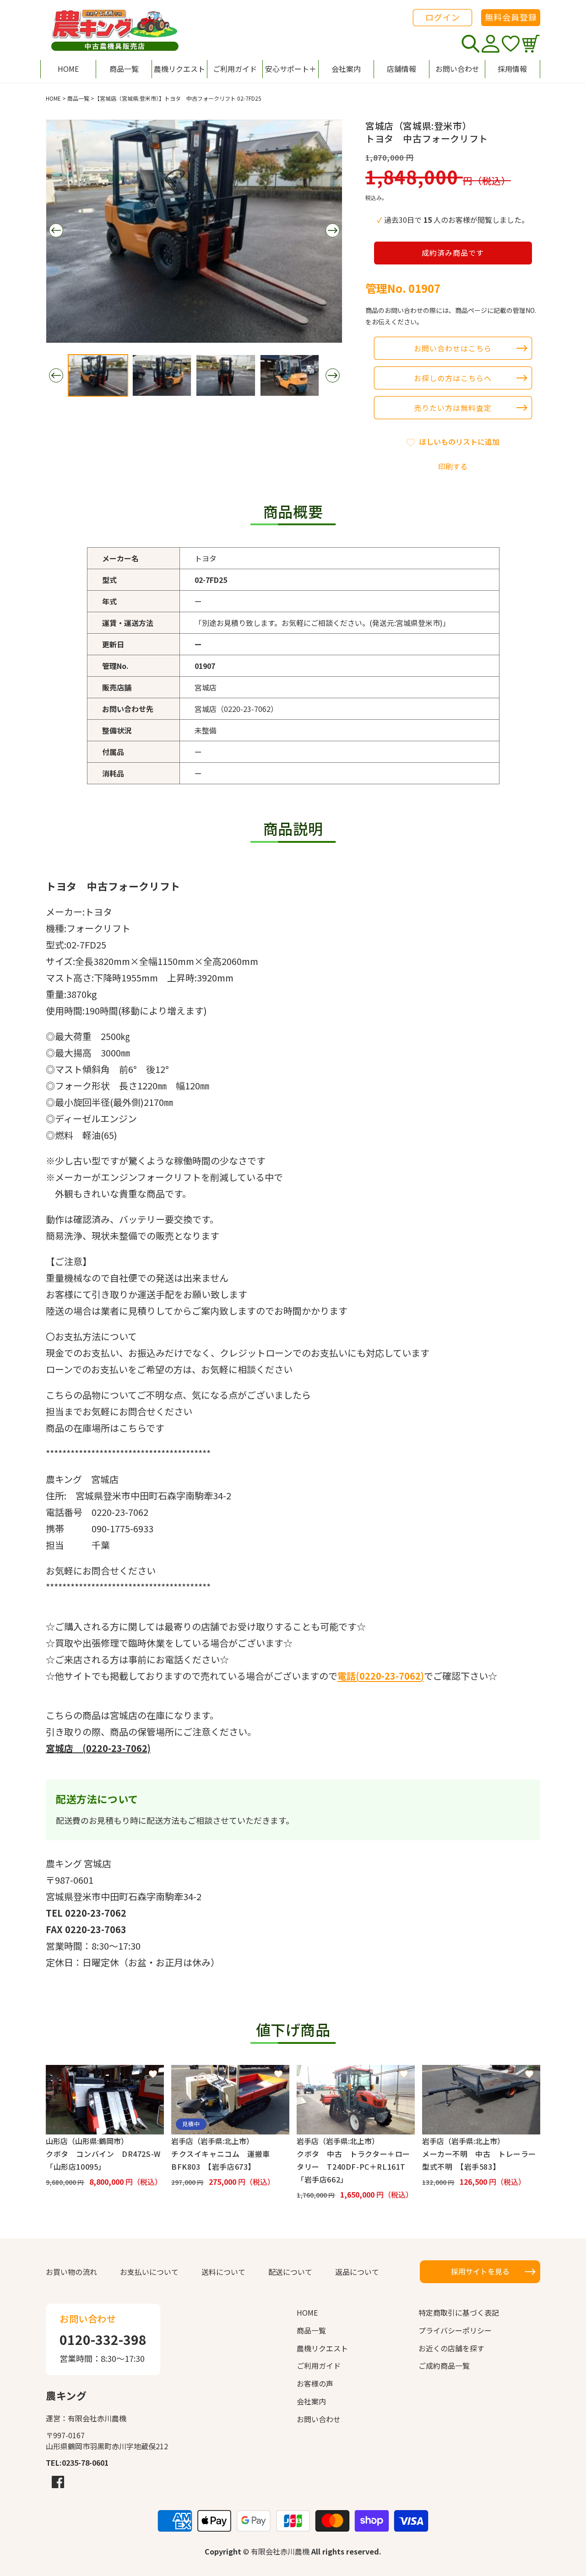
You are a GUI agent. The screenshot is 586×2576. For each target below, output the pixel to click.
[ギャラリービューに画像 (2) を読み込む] (162, 375)
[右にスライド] (332, 230)
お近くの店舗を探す (451, 2348)
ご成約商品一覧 (444, 2366)
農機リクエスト (322, 2348)
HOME (53, 98)
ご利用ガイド (319, 2366)
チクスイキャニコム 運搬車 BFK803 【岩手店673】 (224, 2160)
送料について (223, 2272)
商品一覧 (78, 98)
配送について (290, 2272)
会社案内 (311, 2401)
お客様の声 (315, 2383)
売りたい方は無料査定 (453, 408)
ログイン (443, 17)
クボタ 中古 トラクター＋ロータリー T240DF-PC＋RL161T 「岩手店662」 (355, 2166)
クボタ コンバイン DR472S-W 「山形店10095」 (105, 2160)
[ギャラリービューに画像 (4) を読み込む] (290, 375)
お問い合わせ (319, 2419)
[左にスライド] (56, 230)
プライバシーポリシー (455, 2330)
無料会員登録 (511, 17)
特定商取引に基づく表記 (459, 2312)
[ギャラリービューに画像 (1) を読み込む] (98, 375)
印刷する (453, 466)
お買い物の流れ (71, 2272)
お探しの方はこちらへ (453, 378)
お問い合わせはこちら (453, 348)
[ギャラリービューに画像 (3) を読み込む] (226, 375)
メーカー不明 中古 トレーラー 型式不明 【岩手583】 (481, 2160)
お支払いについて (149, 2272)
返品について (357, 2272)
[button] (290, 69)
